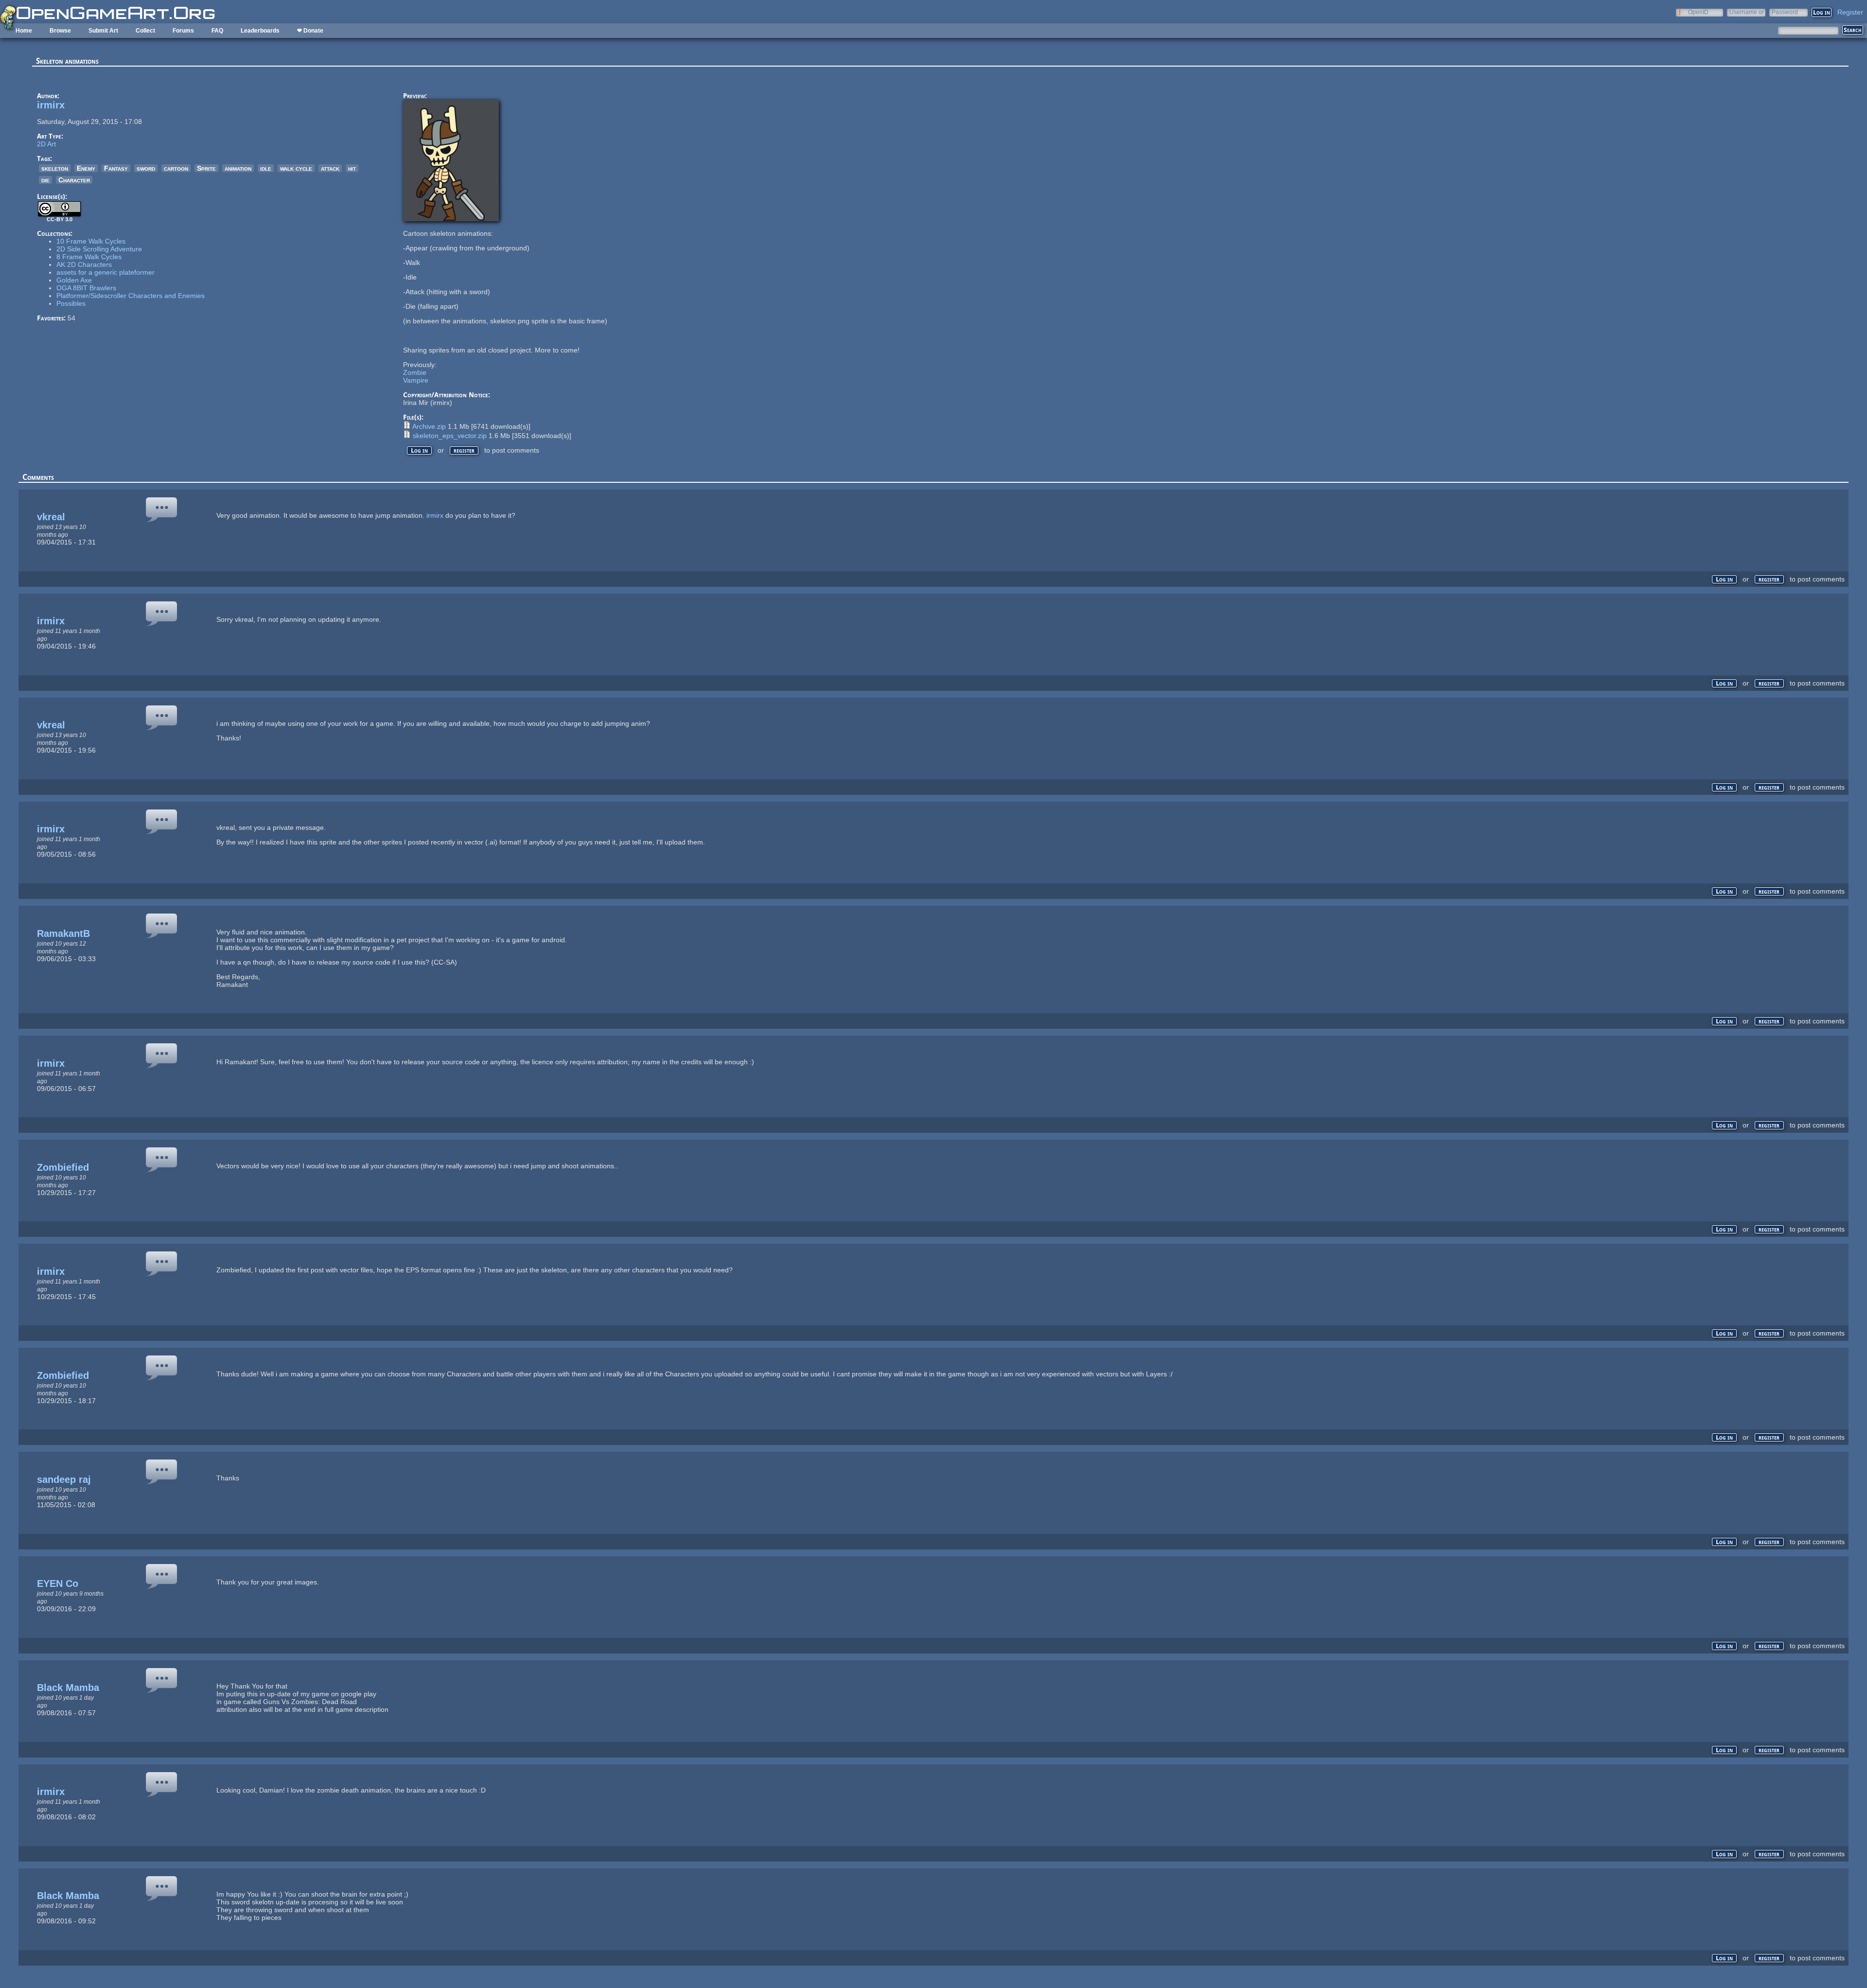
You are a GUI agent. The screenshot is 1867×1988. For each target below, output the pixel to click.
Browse (60, 31)
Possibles (71, 303)
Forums (183, 31)
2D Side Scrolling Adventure (99, 249)
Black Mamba (68, 1688)
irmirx (51, 105)
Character (74, 180)
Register (1850, 12)
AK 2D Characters (84, 264)
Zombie (415, 372)
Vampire (416, 380)
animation (238, 168)
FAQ (217, 31)
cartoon (176, 168)
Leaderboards (260, 31)
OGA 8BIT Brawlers (86, 288)
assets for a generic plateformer (106, 272)
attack (330, 168)
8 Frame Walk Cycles (89, 257)
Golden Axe (74, 280)
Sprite (206, 168)
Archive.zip (429, 426)
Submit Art (103, 31)
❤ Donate (310, 31)
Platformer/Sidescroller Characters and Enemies (131, 296)
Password (1785, 12)
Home (24, 31)
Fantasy (116, 168)
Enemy (86, 168)
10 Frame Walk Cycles (91, 241)
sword (146, 168)
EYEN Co (58, 1583)
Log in (419, 450)
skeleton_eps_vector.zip (450, 436)
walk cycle (296, 168)
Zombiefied (63, 1167)
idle (266, 168)
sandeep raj (64, 1479)
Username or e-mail (1747, 12)
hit (352, 168)
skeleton (55, 168)
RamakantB (63, 933)
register (464, 450)
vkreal (51, 517)
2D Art (46, 144)
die (45, 180)
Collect (145, 31)
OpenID (1698, 12)
